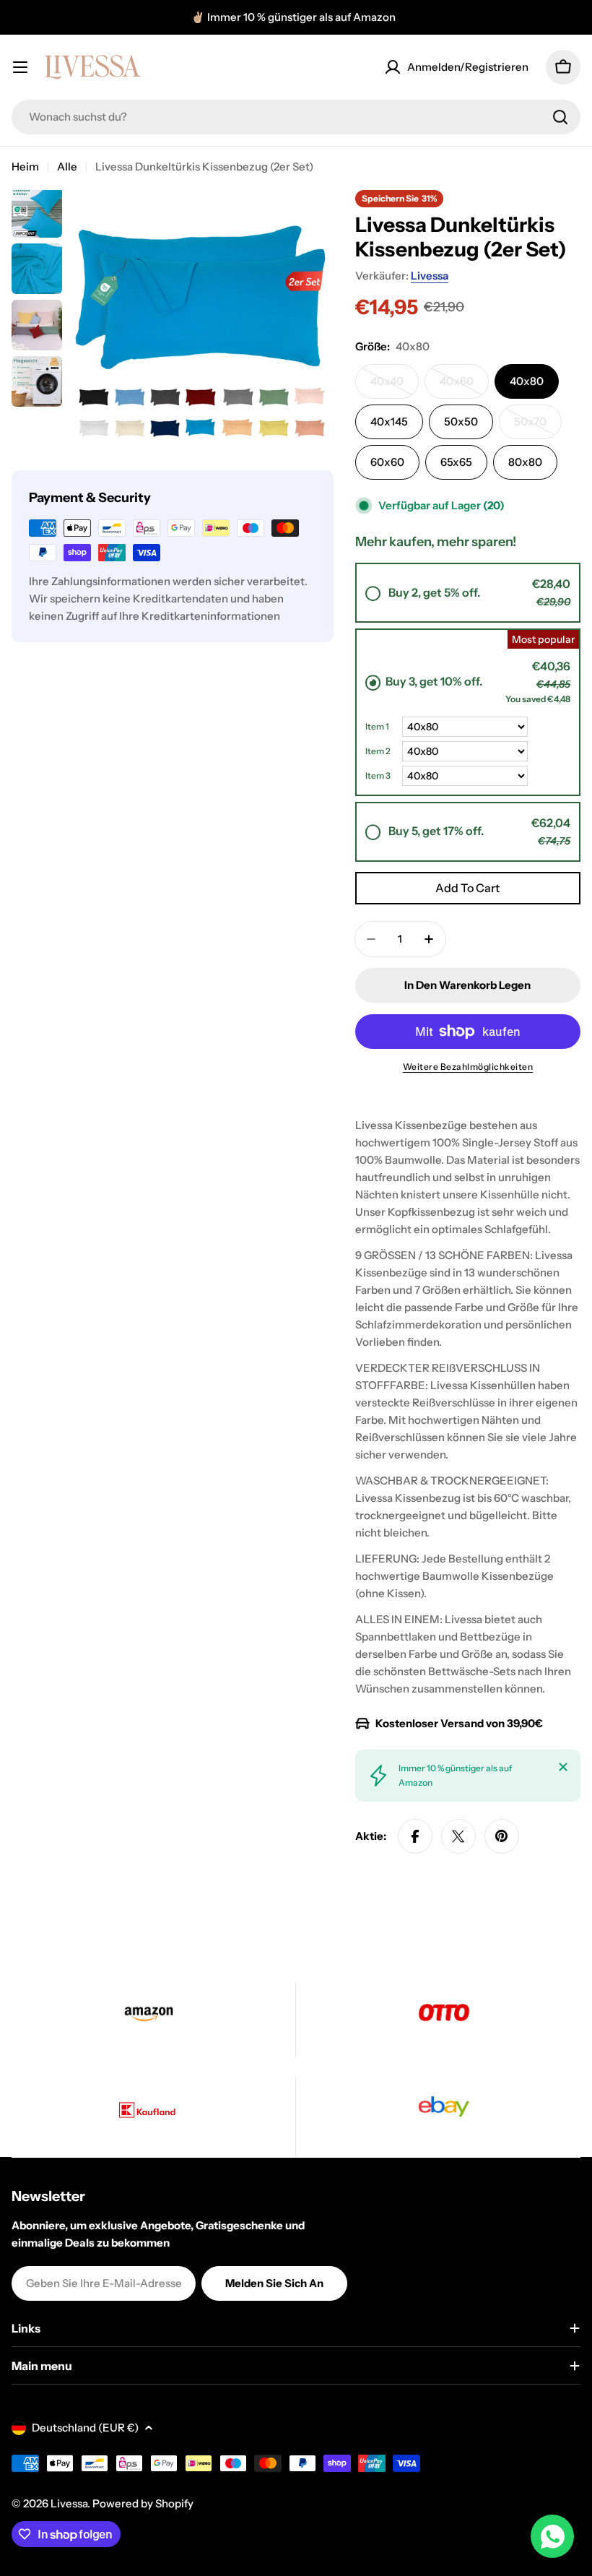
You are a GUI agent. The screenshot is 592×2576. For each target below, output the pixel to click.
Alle (67, 167)
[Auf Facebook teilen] (415, 1836)
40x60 (464, 386)
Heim (25, 167)
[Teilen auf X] (458, 1836)
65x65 (456, 462)
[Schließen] (563, 1767)
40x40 (395, 386)
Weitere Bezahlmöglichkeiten (468, 1067)
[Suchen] (560, 117)
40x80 (527, 381)
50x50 (461, 422)
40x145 (389, 422)
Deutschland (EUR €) (85, 2428)
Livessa (430, 276)
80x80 (525, 462)
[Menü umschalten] (20, 67)
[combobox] (296, 117)
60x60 (387, 462)
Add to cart (467, 888)
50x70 (538, 427)
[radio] (468, 593)
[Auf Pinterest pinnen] (502, 1836)
